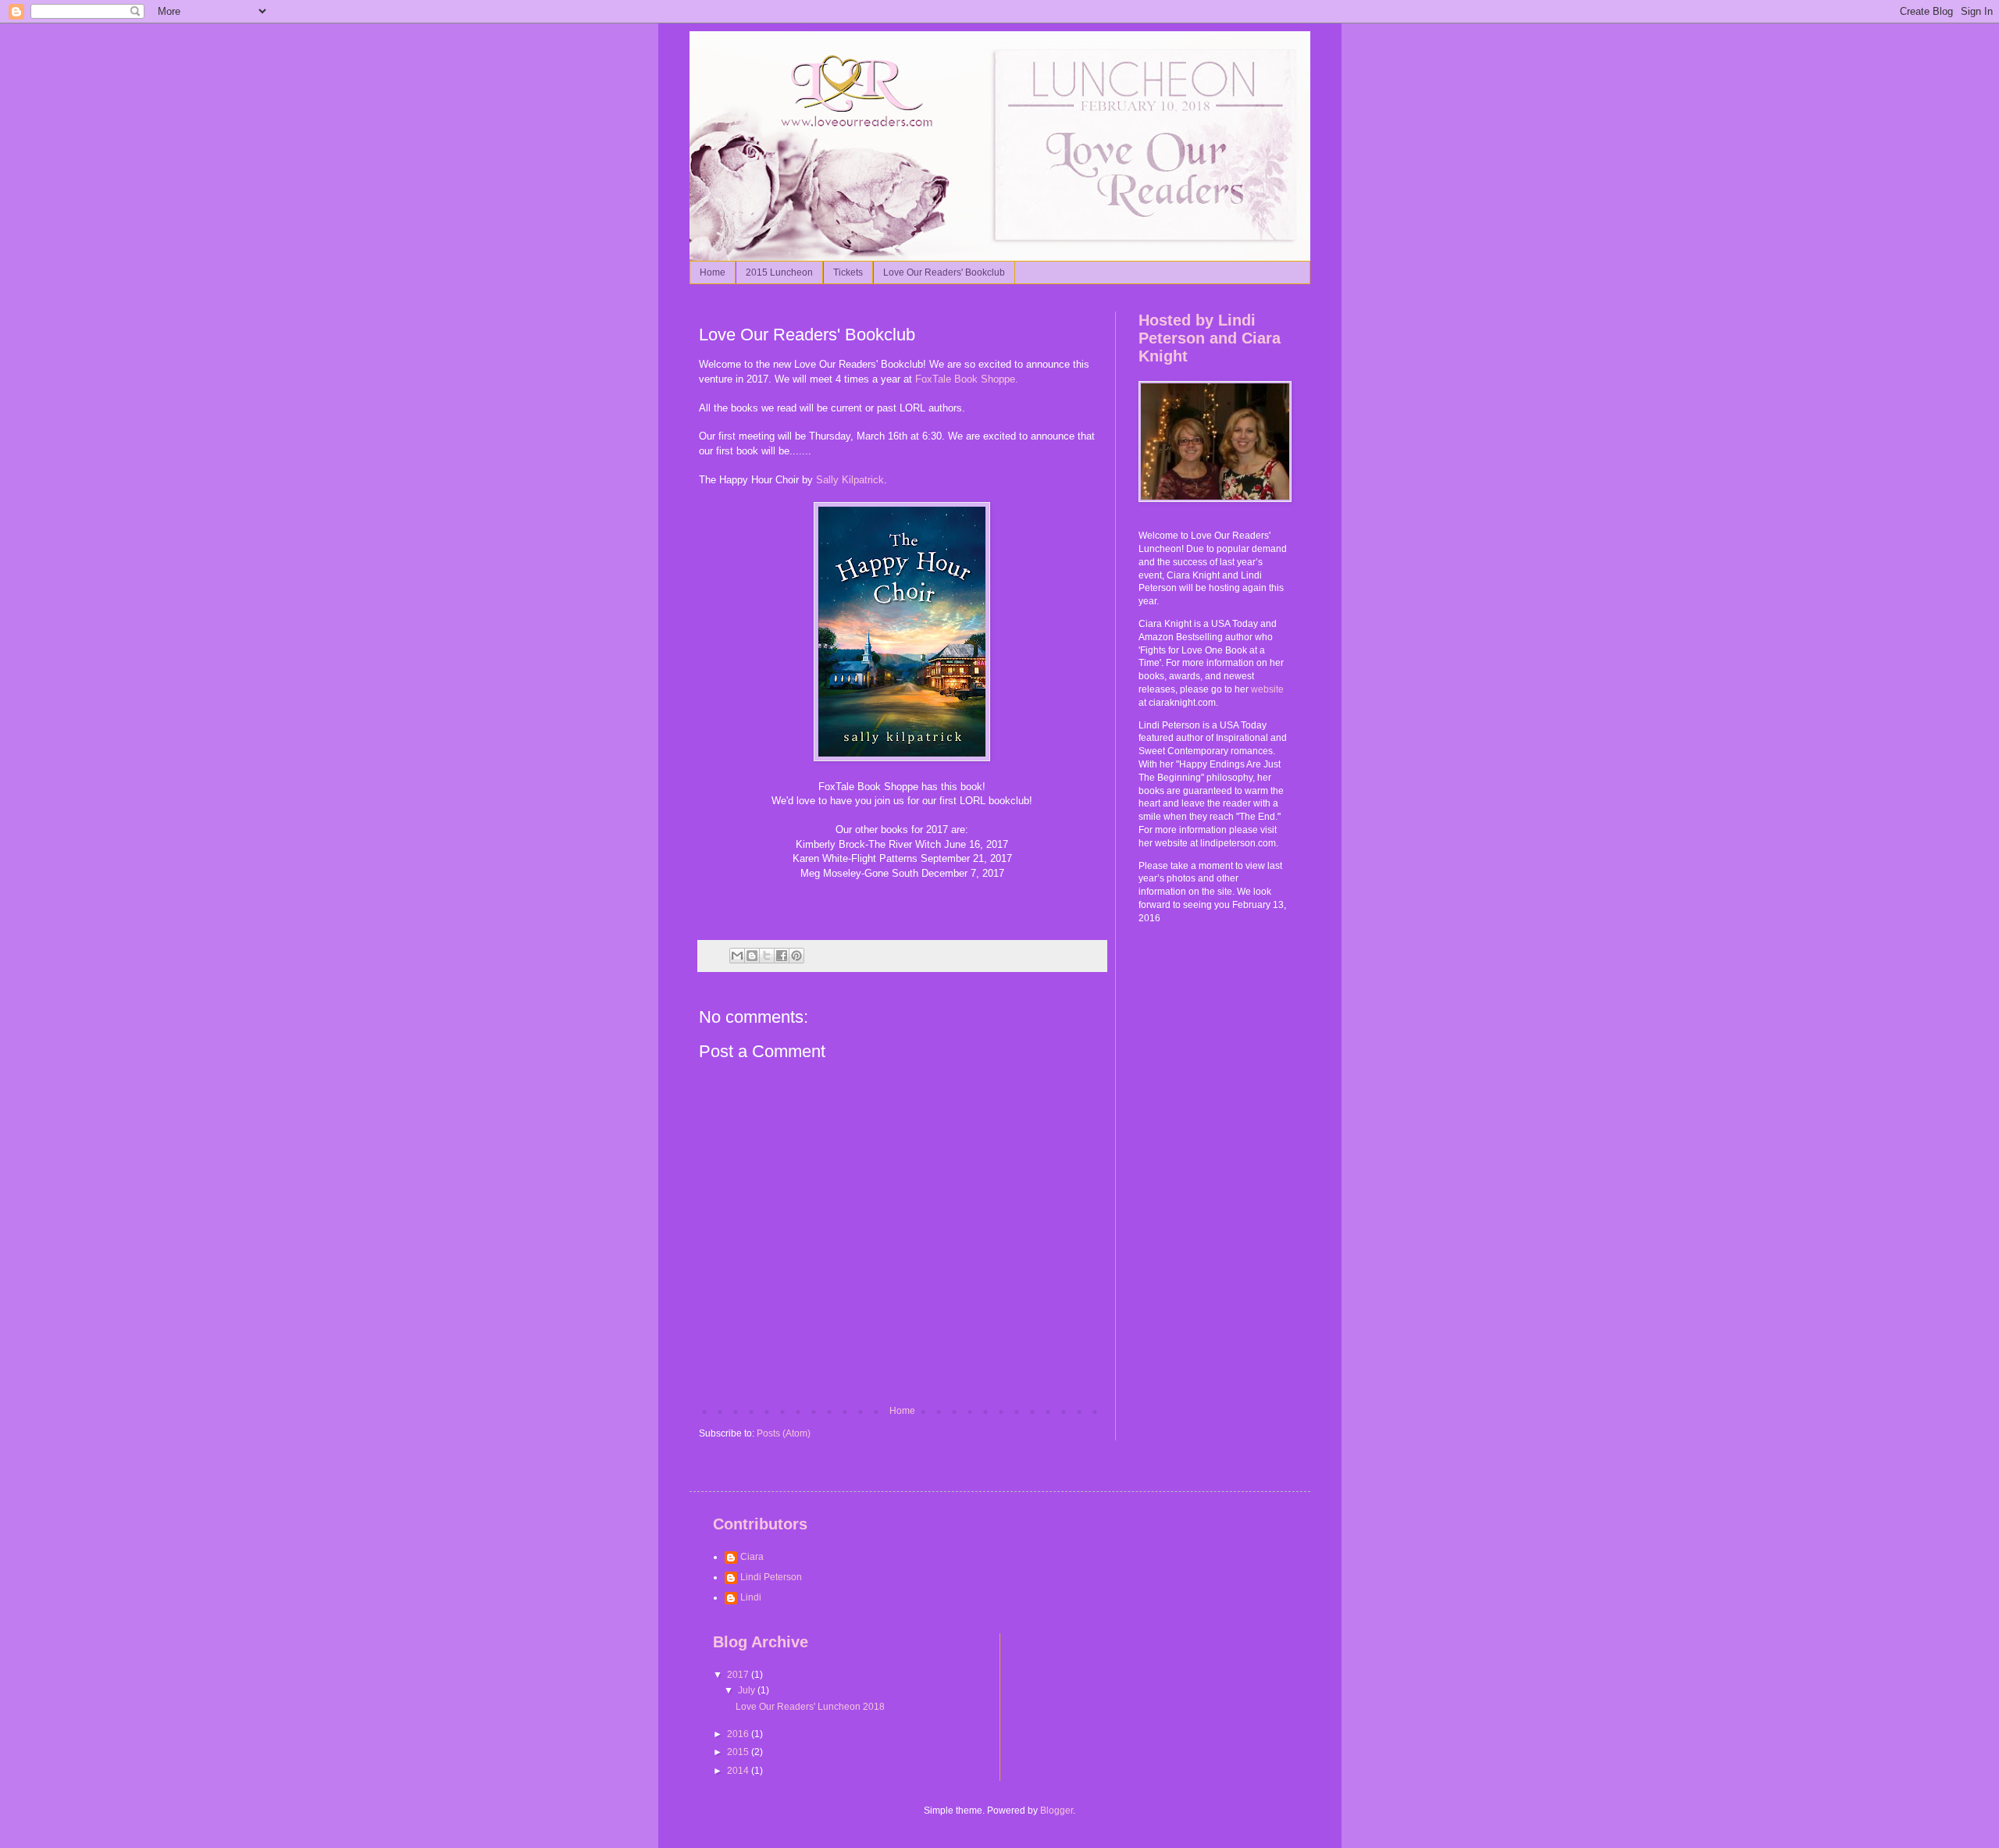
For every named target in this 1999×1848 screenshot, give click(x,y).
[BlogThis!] (752, 956)
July (748, 1690)
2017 (739, 1675)
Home (713, 272)
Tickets (848, 272)
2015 (739, 1752)
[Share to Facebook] (782, 956)
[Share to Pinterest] (796, 956)
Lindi (751, 1597)
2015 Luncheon (779, 272)
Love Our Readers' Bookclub (944, 272)
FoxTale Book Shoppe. (967, 379)
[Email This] (737, 956)
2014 (739, 1771)
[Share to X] (767, 956)
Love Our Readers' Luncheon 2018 (810, 1707)
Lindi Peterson (771, 1577)
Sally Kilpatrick (850, 480)
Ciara (752, 1557)
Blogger (1057, 1811)
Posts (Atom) (784, 1433)
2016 (739, 1734)
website (1267, 689)
